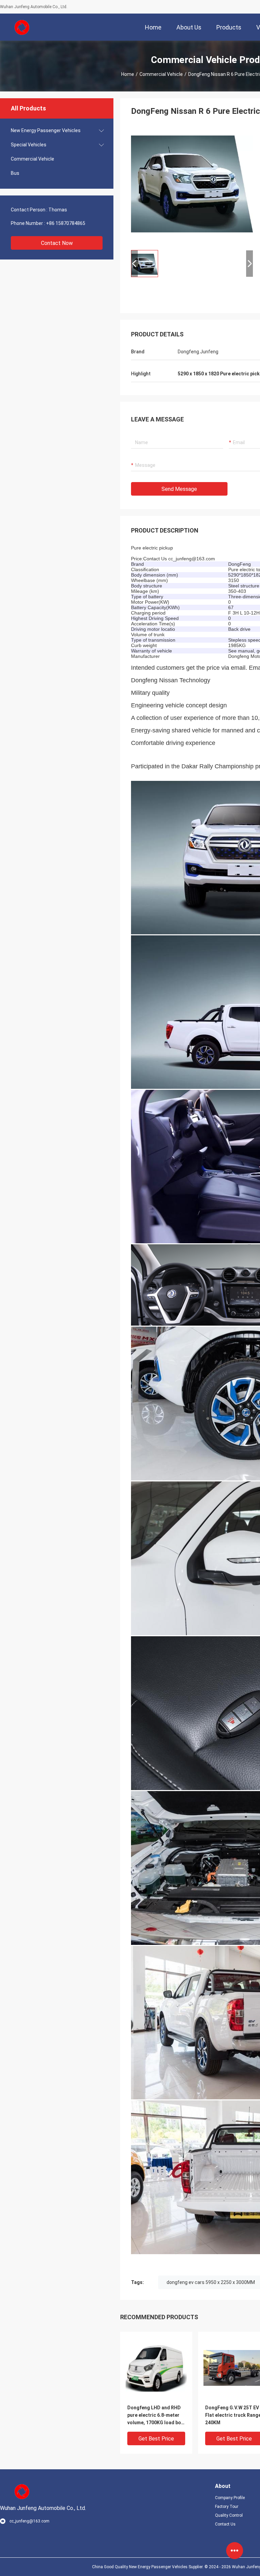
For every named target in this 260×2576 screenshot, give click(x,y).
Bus (15, 173)
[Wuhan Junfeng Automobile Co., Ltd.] (22, 27)
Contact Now (57, 243)
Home (128, 74)
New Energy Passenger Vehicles (46, 130)
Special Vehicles (29, 145)
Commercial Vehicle (161, 74)
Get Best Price (156, 2439)
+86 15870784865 (66, 223)
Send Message (179, 489)
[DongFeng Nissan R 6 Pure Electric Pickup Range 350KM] (192, 184)
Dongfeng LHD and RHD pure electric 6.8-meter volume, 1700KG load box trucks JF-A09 (155, 2416)
